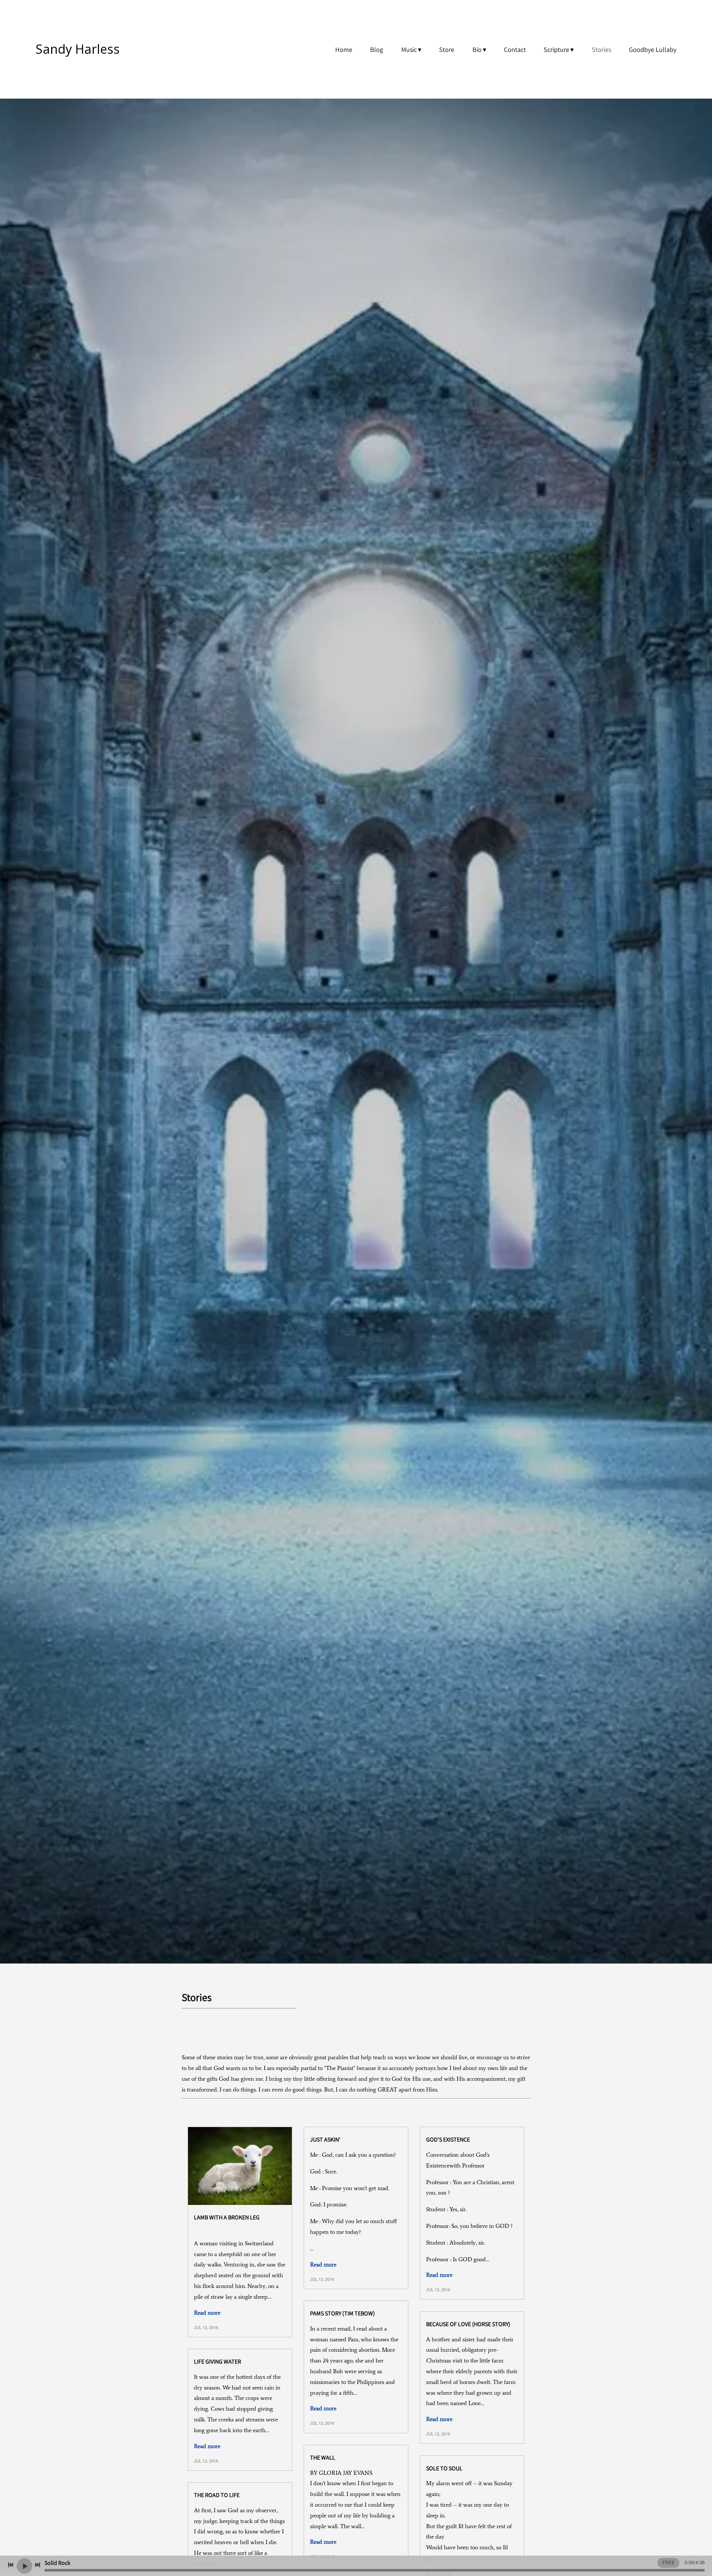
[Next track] (37, 2565)
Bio (477, 49)
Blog (377, 49)
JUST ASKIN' (325, 2139)
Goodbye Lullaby (653, 49)
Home (344, 49)
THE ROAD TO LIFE (217, 2495)
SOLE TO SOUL (444, 2468)
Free (668, 2563)
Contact (515, 49)
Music (409, 49)
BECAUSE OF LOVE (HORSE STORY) (468, 2324)
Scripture (556, 49)
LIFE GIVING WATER (217, 2362)
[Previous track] (11, 2565)
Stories (601, 49)
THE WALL (323, 2458)
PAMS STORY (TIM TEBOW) (342, 2313)
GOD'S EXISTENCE (448, 2139)
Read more (207, 2313)
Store (447, 49)
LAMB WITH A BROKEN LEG (227, 2217)
